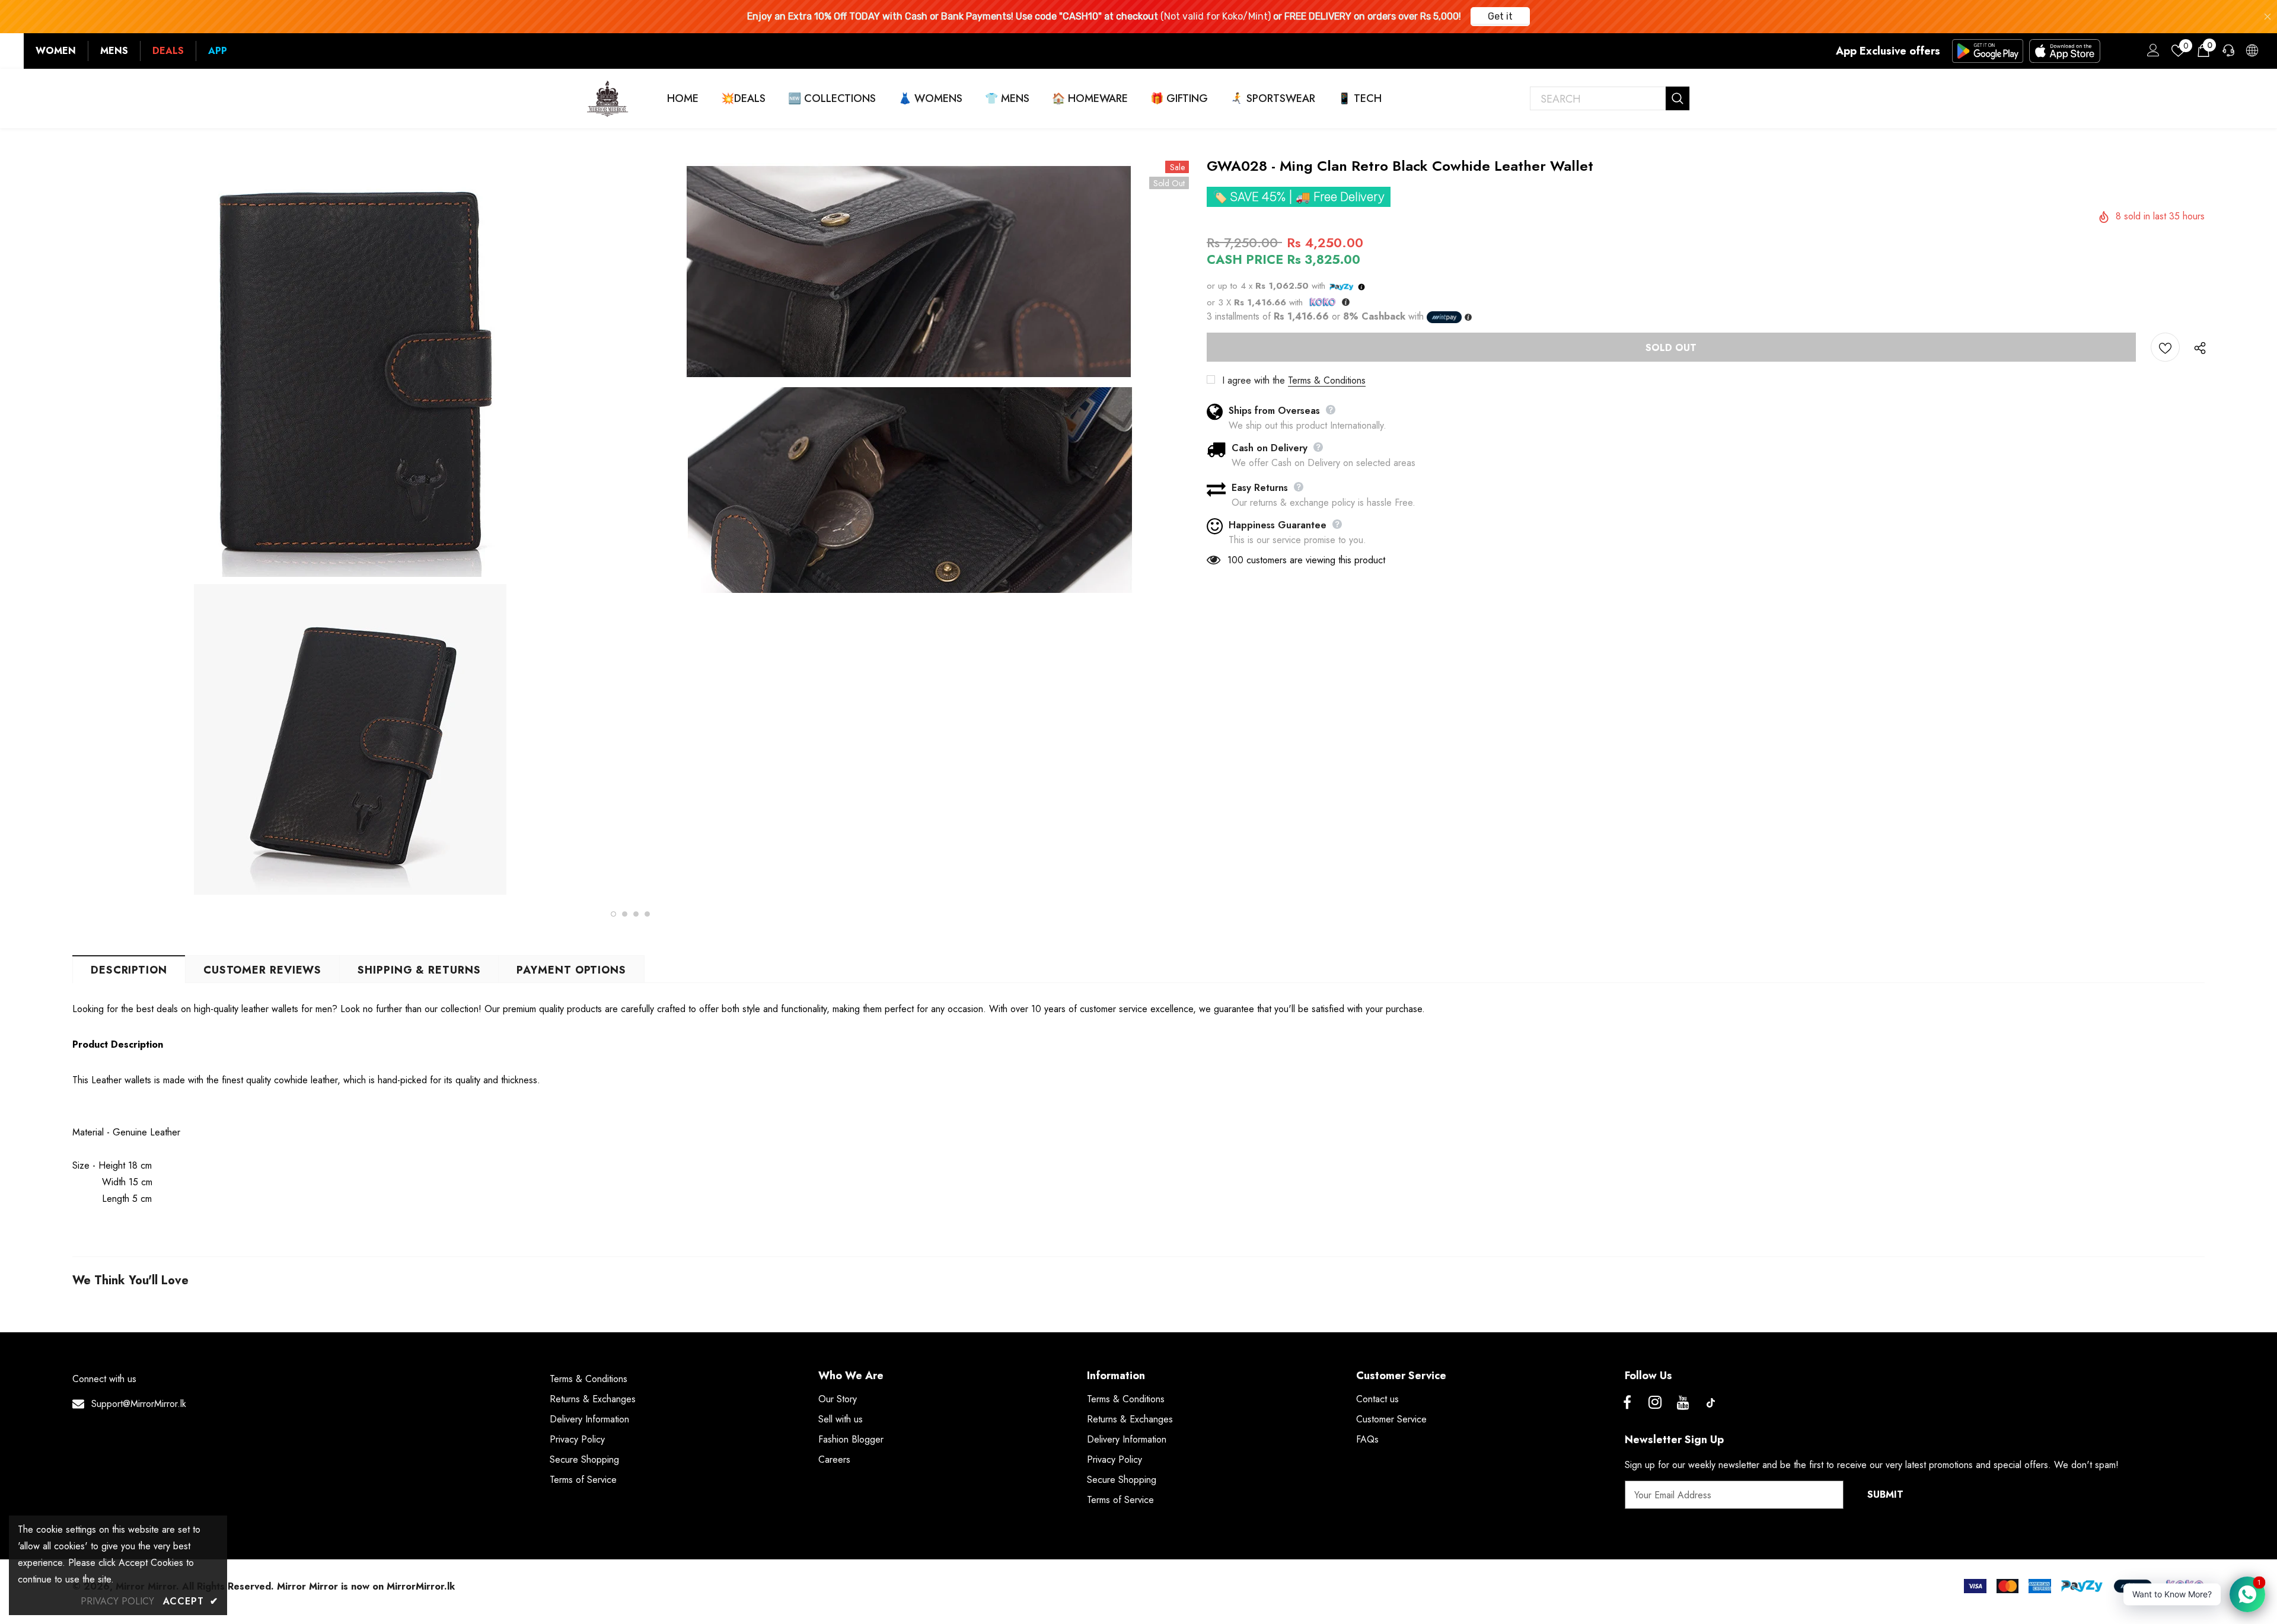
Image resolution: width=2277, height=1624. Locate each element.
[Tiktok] (1711, 1403)
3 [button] (636, 914)
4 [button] (647, 914)
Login (2151, 53)
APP (218, 51)
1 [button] (613, 914)
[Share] (2197, 347)
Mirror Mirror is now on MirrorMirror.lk (366, 1586)
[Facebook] (1627, 1403)
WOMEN (56, 51)
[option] (350, 529)
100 (1235, 560)
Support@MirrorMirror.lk (139, 1404)
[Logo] (608, 98)
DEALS (168, 51)
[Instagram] (1655, 1403)
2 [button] (625, 914)
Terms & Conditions (1327, 380)
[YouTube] (1683, 1403)
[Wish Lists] (2165, 347)
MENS (114, 51)
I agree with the (1254, 380)
